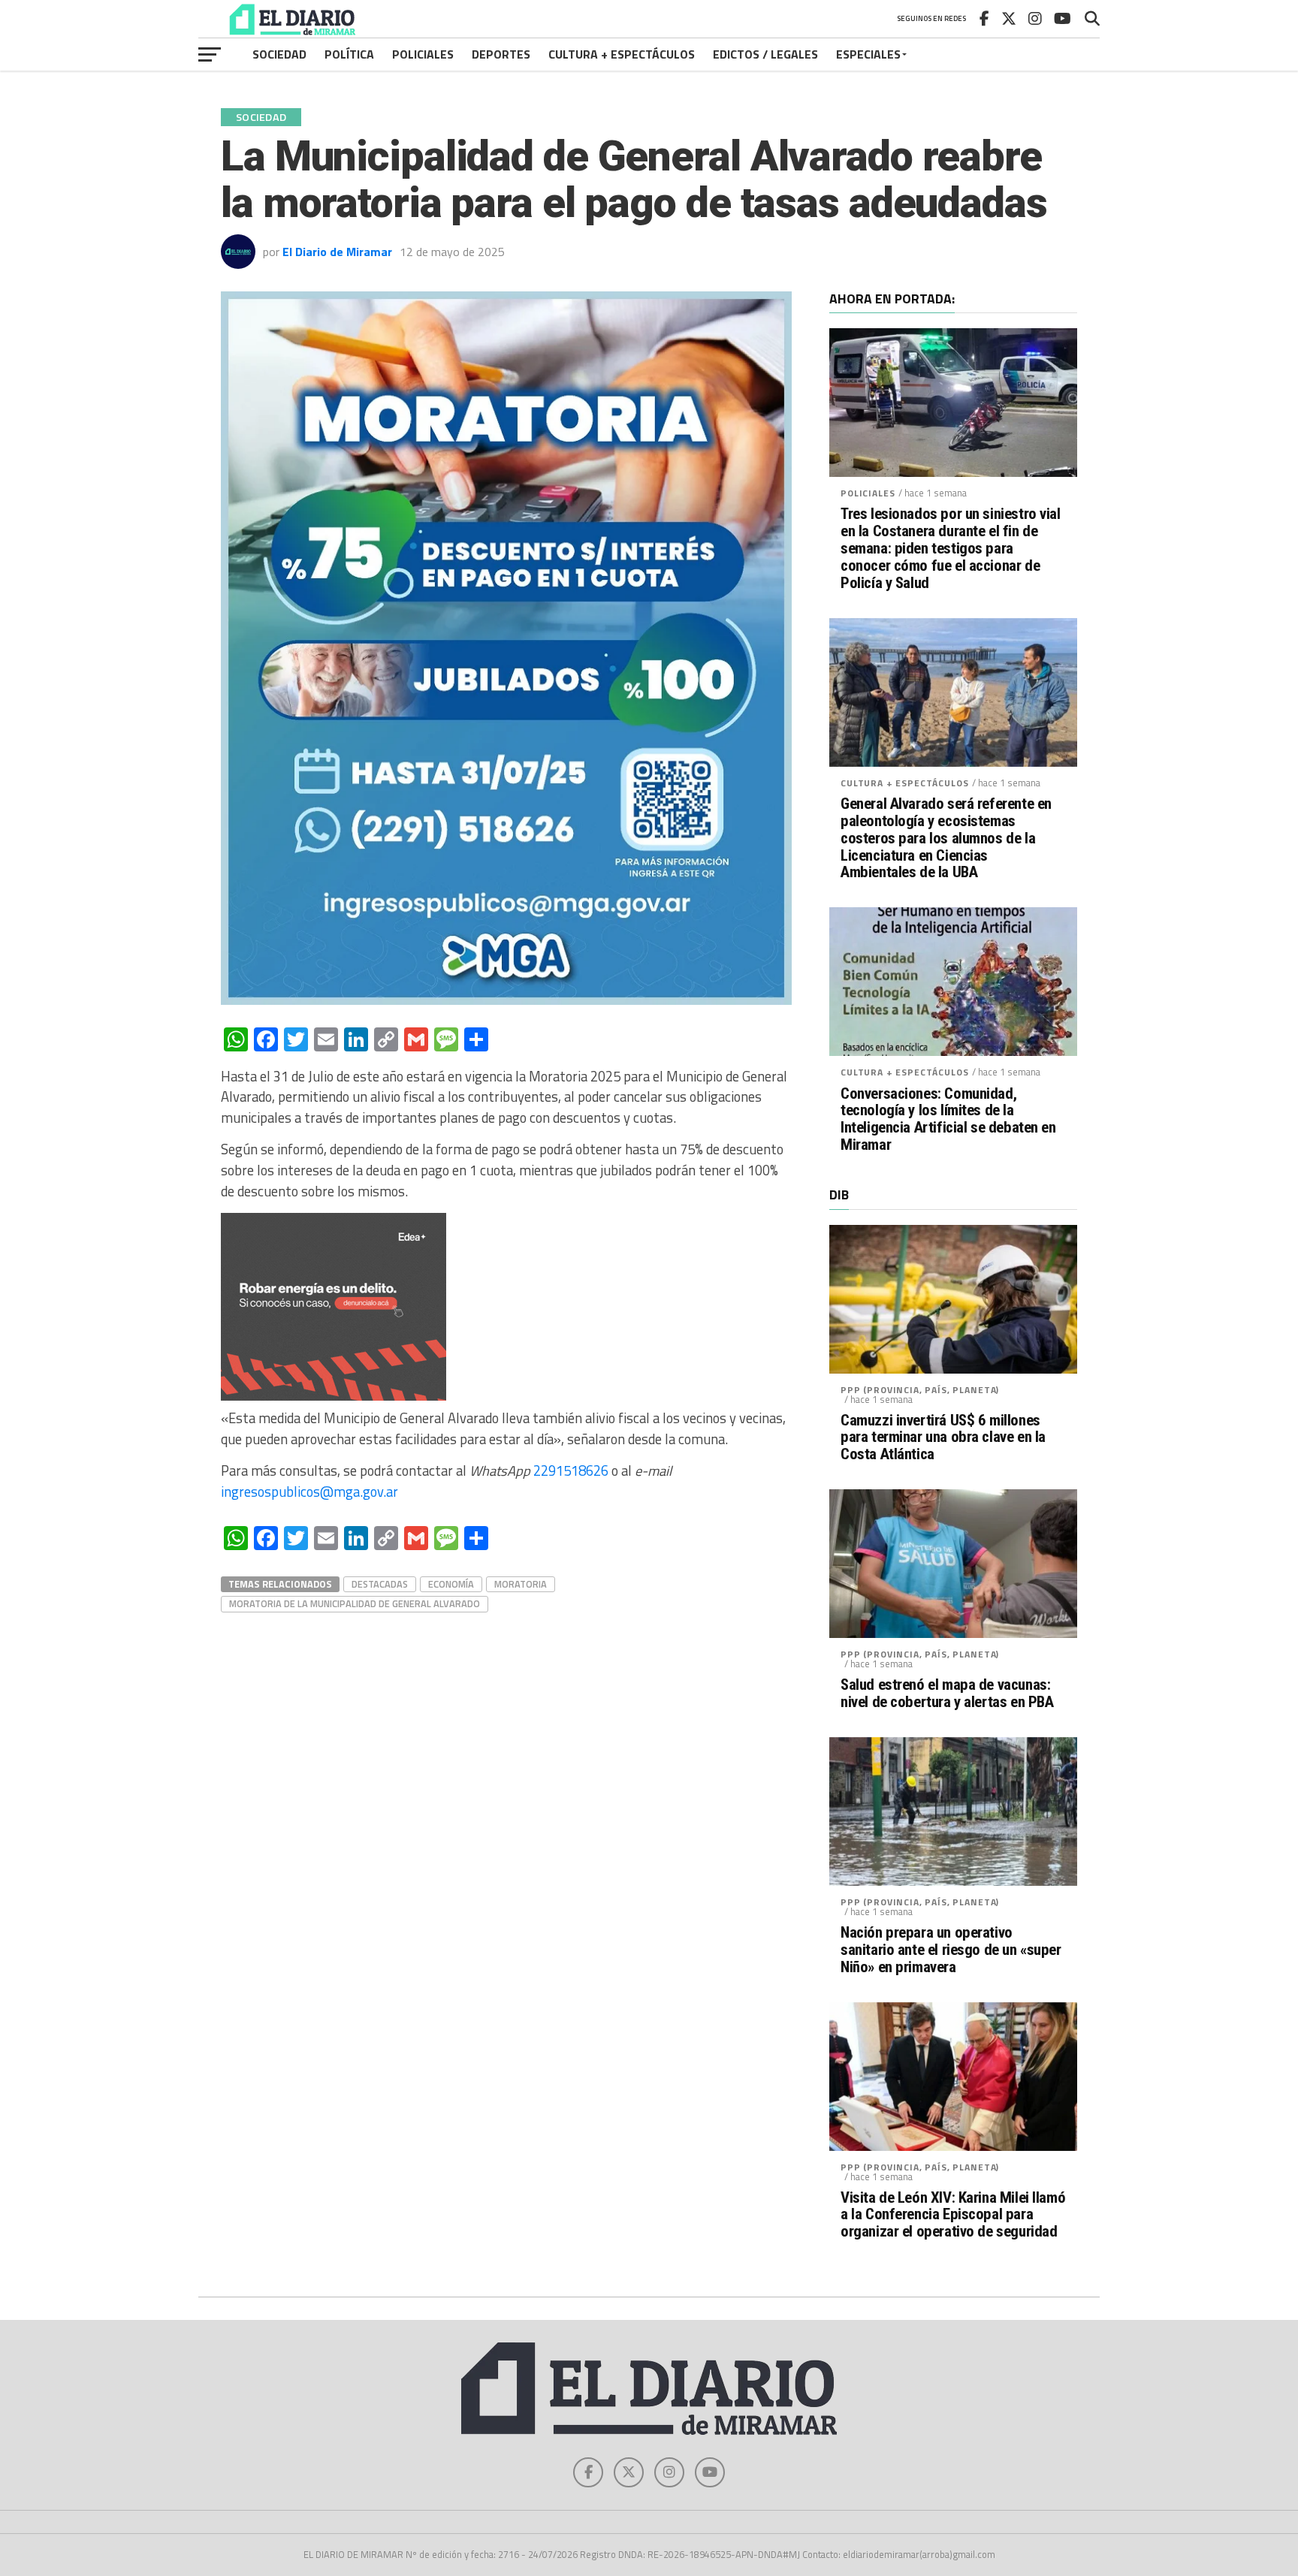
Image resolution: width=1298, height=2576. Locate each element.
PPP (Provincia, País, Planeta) (920, 1390)
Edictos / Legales (765, 54)
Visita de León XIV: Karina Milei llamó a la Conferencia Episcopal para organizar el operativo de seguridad (953, 2215)
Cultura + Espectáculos (622, 54)
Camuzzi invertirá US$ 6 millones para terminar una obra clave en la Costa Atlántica (943, 1438)
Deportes (501, 54)
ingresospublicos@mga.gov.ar (309, 1492)
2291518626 (571, 1470)
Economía (451, 1584)
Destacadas (380, 1584)
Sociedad (279, 54)
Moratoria (521, 1584)
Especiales (868, 54)
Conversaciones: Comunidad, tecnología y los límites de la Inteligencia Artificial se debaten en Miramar (948, 1120)
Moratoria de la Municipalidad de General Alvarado (355, 1603)
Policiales (423, 54)
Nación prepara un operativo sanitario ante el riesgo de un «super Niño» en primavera (951, 1950)
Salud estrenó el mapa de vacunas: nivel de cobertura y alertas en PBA (947, 1694)
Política (349, 54)
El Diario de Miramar (337, 252)
